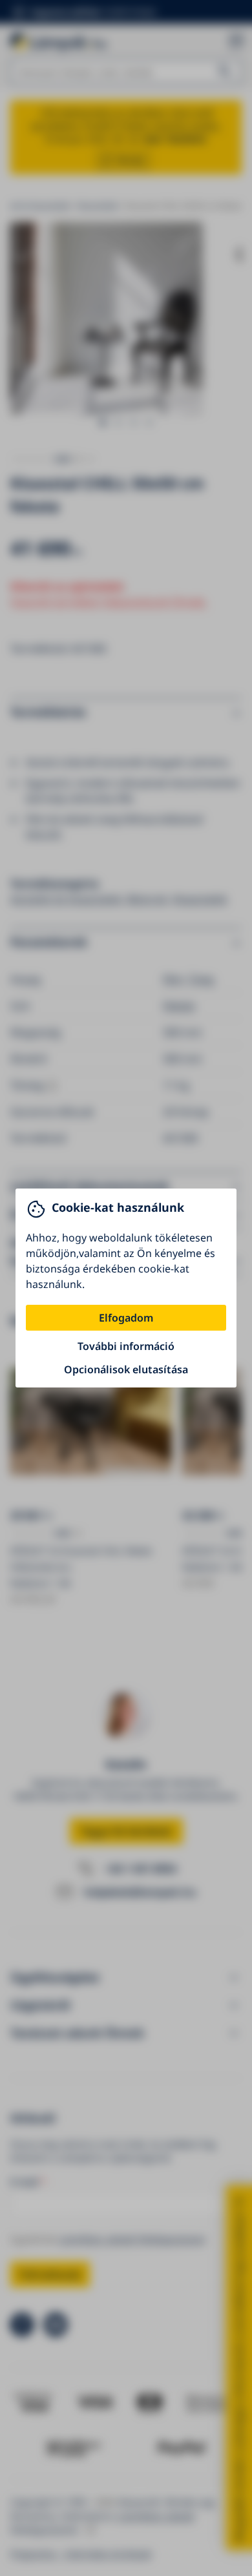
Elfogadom (126, 1318)
